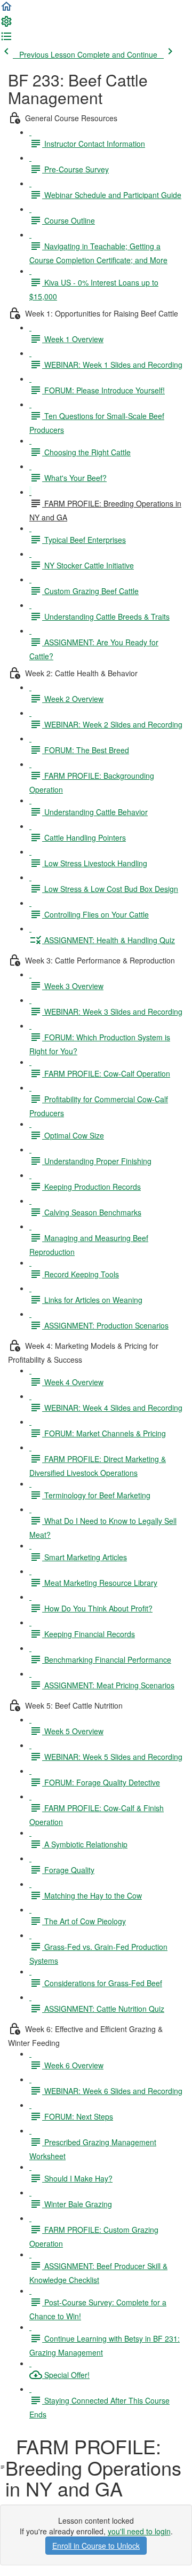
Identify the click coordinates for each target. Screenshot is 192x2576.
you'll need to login (139, 2531)
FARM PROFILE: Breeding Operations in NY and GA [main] (93, 2467)
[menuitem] (6, 25)
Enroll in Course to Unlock (96, 2546)
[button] (6, 10)
